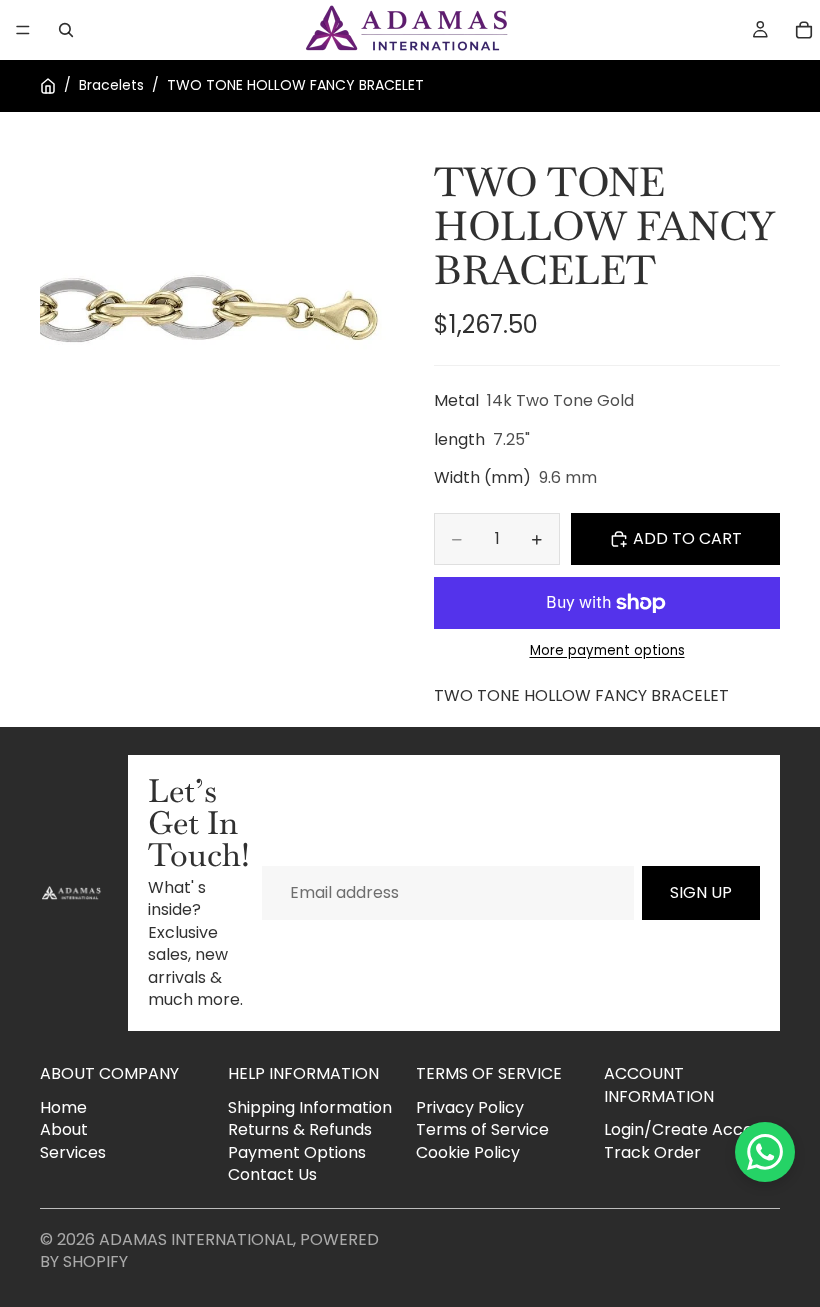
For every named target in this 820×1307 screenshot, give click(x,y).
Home (63, 1107)
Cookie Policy (468, 1152)
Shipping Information (310, 1107)
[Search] (66, 30)
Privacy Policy (470, 1107)
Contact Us (272, 1174)
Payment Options (297, 1152)
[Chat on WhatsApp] (765, 1152)
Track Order (652, 1152)
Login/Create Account (691, 1129)
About (64, 1129)
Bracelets (111, 85)
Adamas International (196, 1239)
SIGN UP (701, 892)
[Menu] (23, 30)
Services (73, 1152)
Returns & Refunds (300, 1129)
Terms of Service (482, 1129)
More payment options (607, 651)
